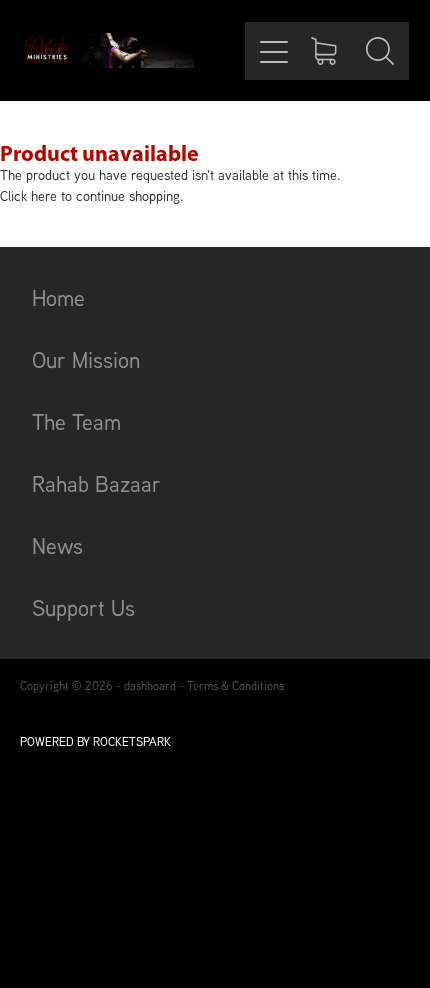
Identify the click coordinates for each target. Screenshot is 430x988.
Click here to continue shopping (90, 196)
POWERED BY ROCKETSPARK (95, 741)
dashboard (150, 685)
